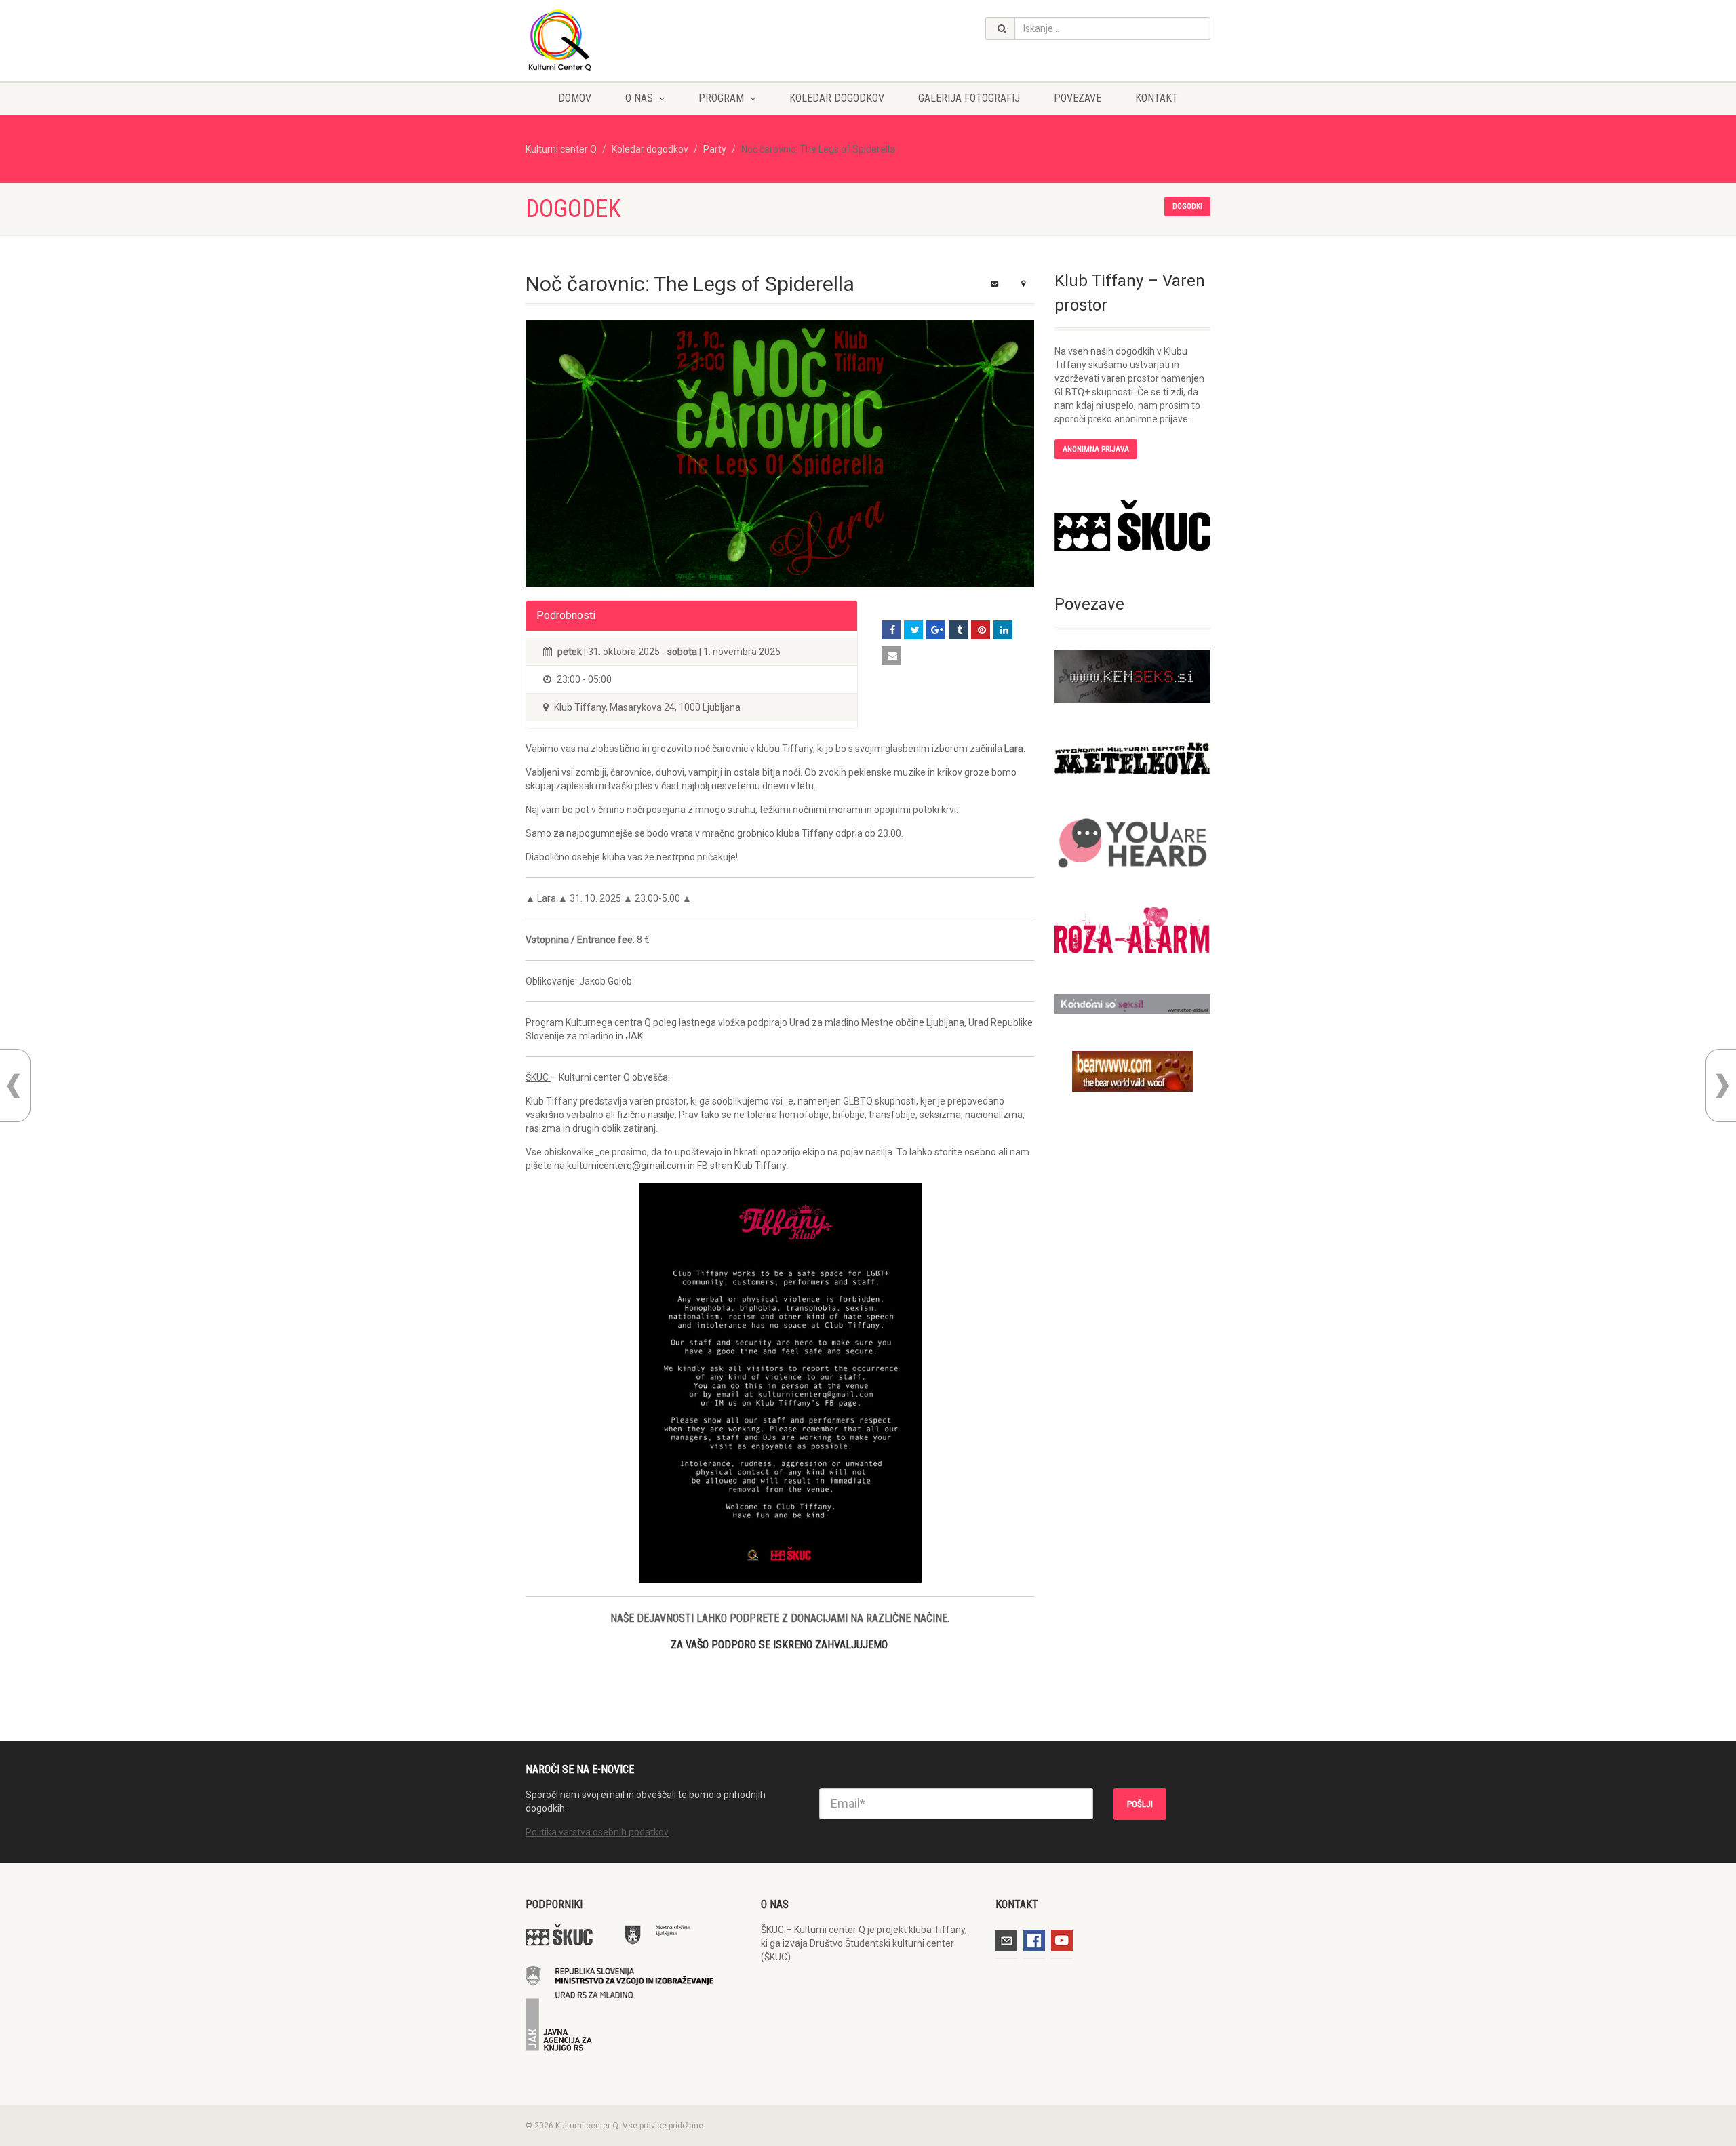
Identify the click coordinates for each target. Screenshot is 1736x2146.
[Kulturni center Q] (633, 39)
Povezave (1078, 98)
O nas (639, 98)
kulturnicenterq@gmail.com (626, 1166)
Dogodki (1187, 206)
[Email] (891, 656)
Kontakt (1157, 98)
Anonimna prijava (1096, 449)
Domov (575, 98)
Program (721, 98)
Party (715, 149)
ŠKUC (538, 1077)
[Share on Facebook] (891, 630)
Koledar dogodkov (837, 98)
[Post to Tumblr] (958, 630)
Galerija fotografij (969, 98)
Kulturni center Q (561, 149)
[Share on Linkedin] (1003, 630)
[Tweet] (913, 630)
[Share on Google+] (936, 630)
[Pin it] (981, 630)
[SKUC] (1132, 525)
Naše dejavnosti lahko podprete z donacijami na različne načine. (780, 1618)
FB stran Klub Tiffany (742, 1166)
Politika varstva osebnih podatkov (597, 1832)
